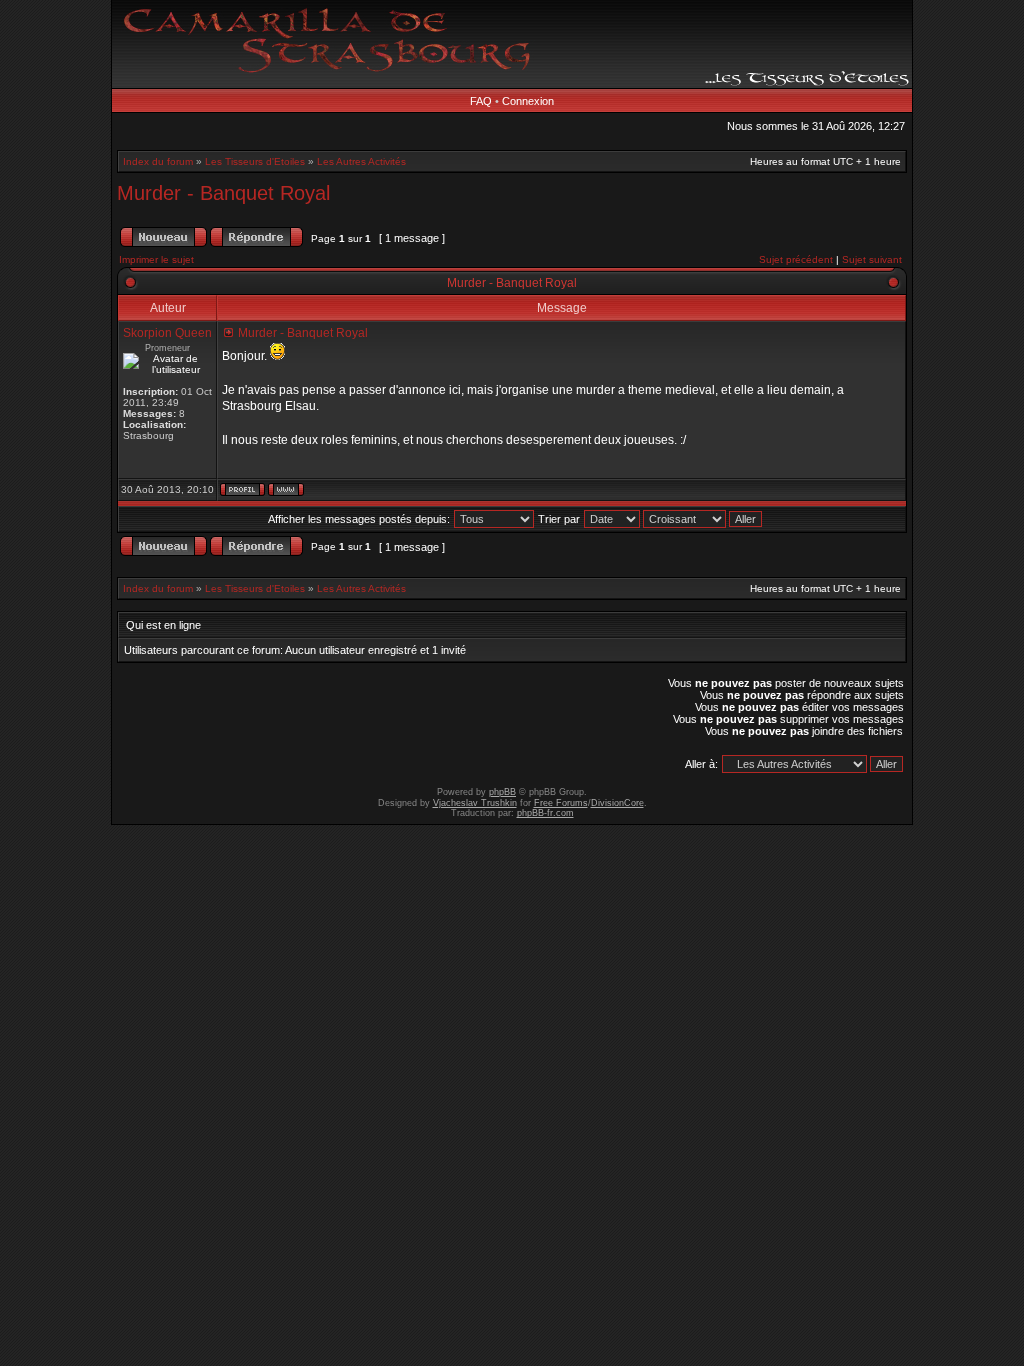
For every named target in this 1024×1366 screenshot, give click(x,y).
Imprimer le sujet (156, 259)
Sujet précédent (796, 259)
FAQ (481, 101)
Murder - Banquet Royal (223, 193)
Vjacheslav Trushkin (475, 803)
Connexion (528, 101)
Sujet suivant (872, 259)
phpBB (502, 792)
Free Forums (561, 803)
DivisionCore (617, 803)
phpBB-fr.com (545, 813)
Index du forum (158, 161)
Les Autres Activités (361, 161)
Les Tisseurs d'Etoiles (255, 161)
